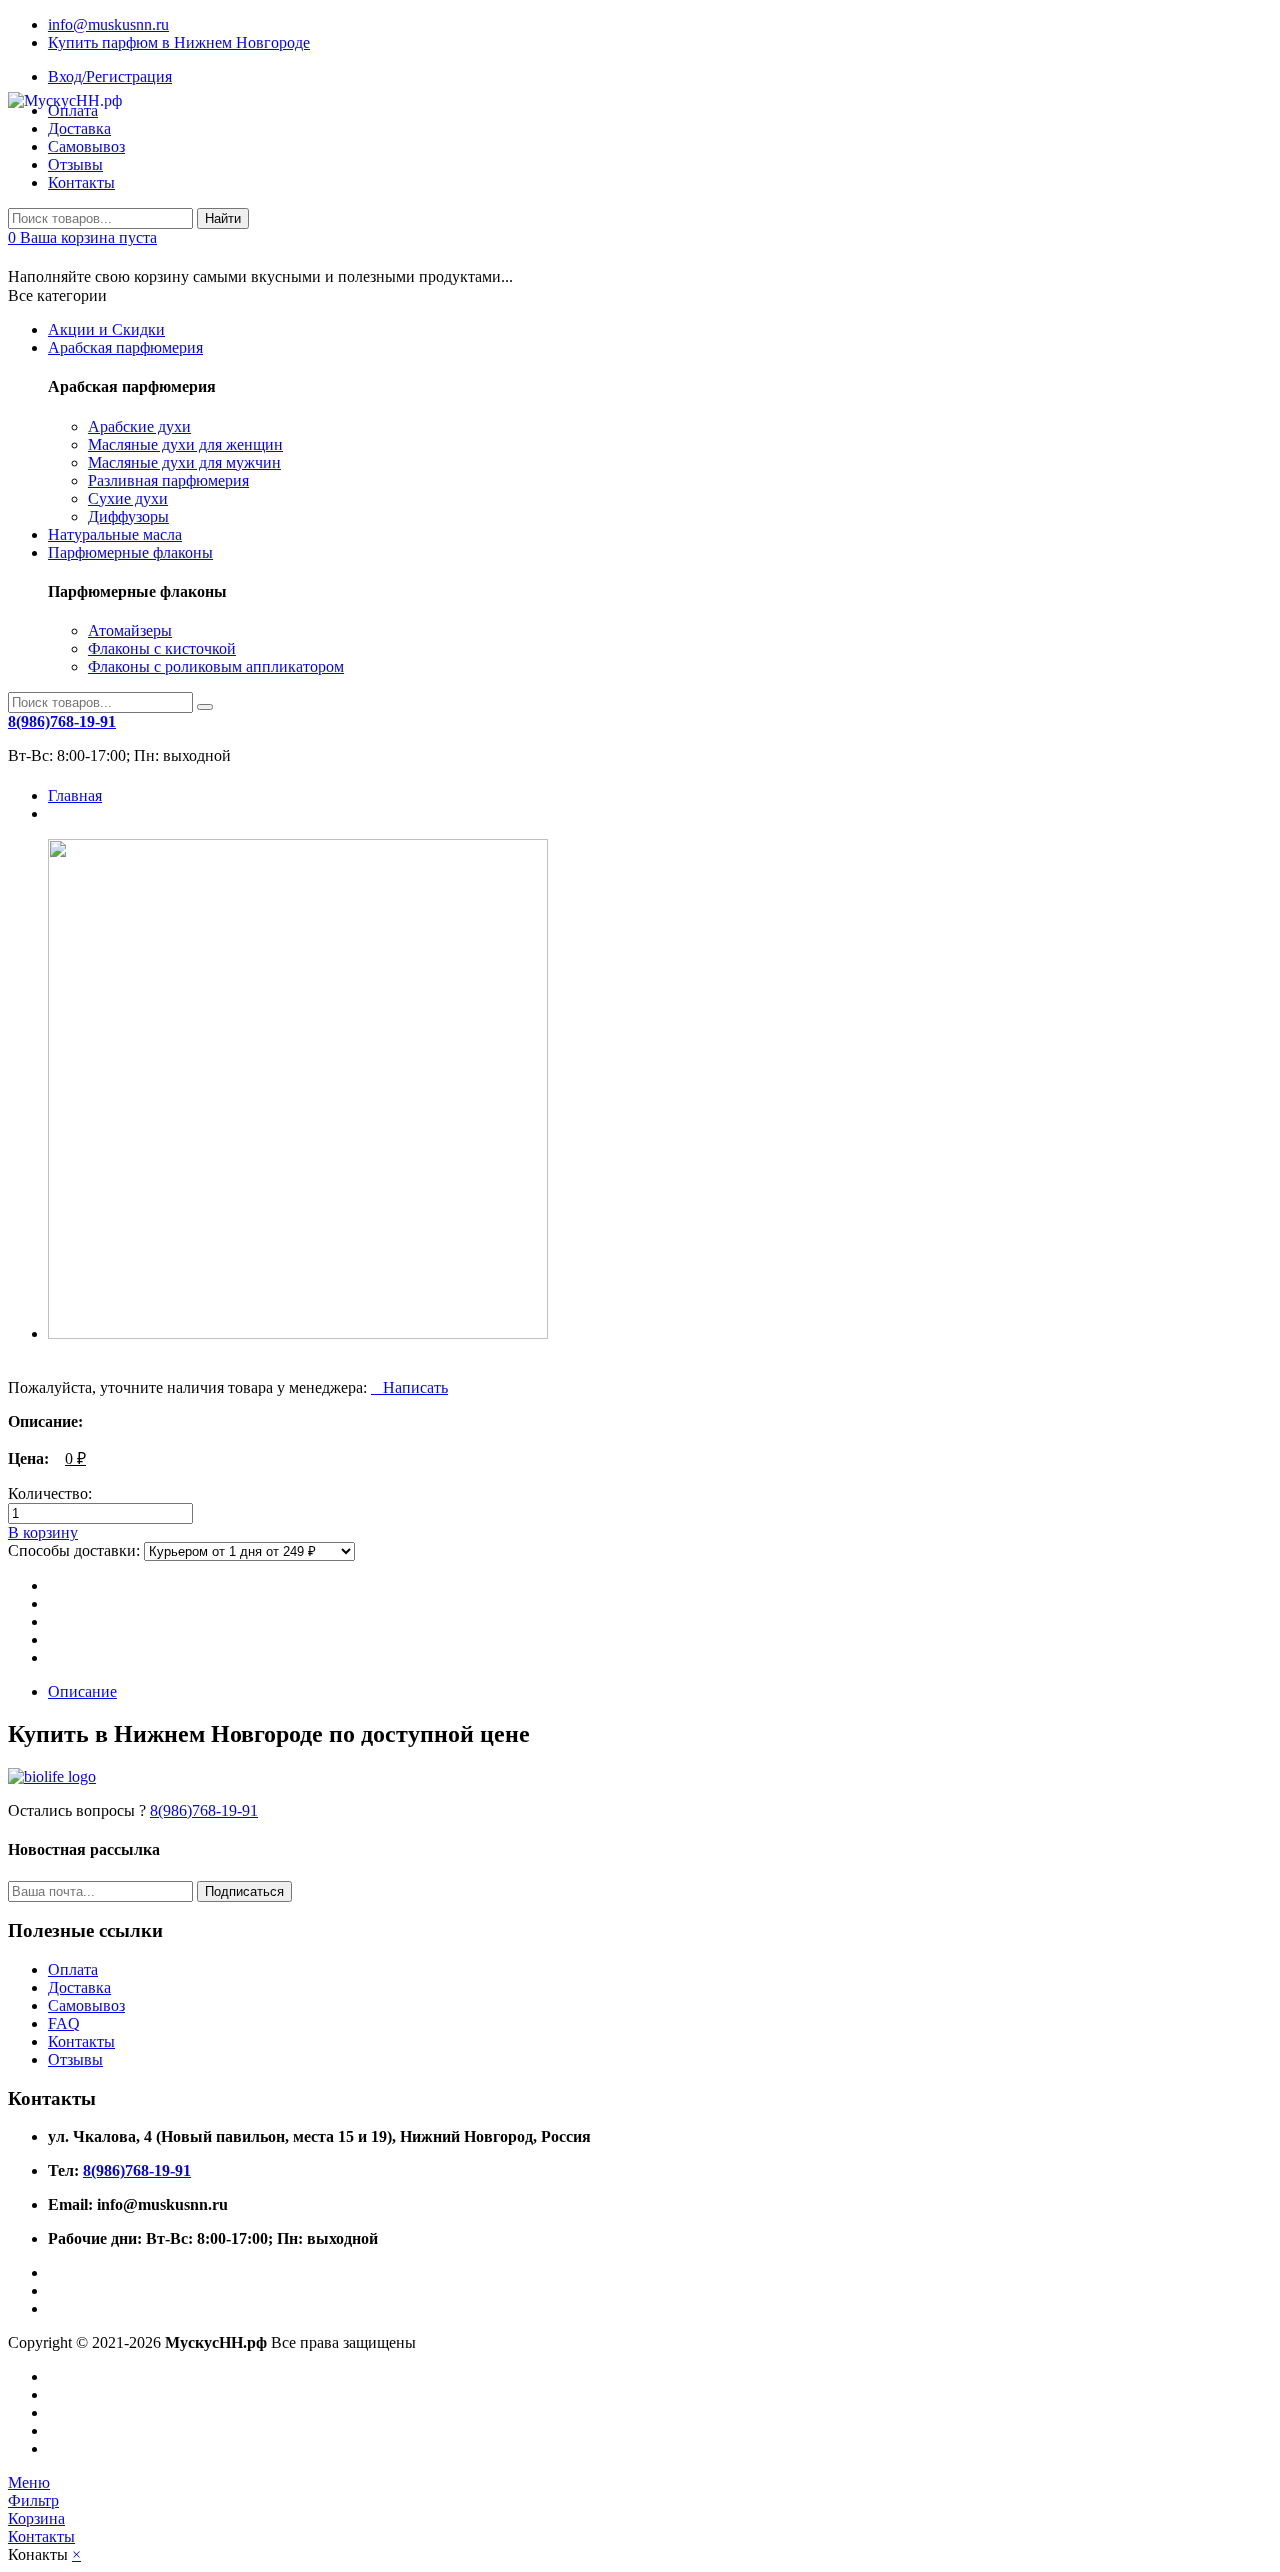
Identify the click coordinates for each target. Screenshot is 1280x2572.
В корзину (43, 1532)
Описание (82, 1691)
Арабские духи (139, 426)
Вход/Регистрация (110, 76)
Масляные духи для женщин (185, 444)
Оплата (73, 1969)
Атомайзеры (130, 630)
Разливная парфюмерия (168, 480)
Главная (75, 795)
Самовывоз (86, 2005)
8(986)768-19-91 (204, 1810)
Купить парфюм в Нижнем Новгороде (179, 42)
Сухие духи (128, 498)
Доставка (79, 1987)
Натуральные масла (115, 534)
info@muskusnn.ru (108, 24)
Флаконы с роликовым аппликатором (216, 666)
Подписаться (244, 1891)
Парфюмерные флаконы (130, 552)
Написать (409, 1387)
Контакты (81, 182)
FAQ (64, 2023)
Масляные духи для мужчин (184, 462)
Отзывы (75, 164)
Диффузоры (128, 516)
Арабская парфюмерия (125, 347)
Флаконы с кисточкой (162, 648)
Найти (223, 218)
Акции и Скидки (106, 329)
